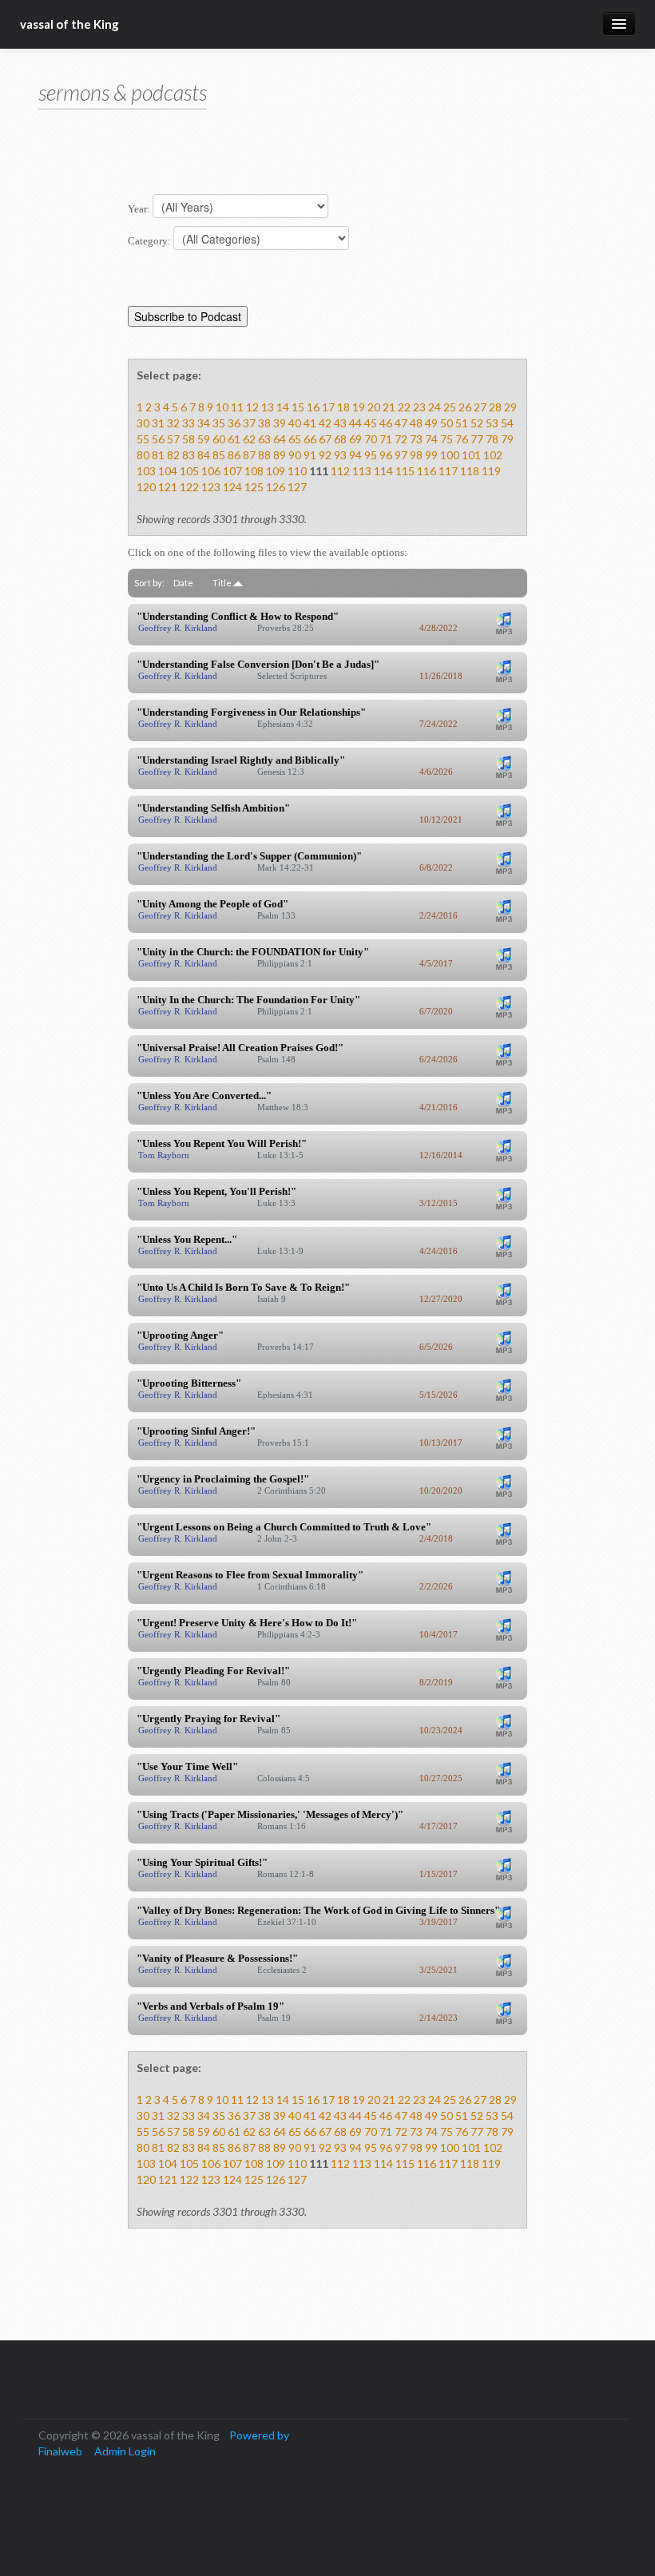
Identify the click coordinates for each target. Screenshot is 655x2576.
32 (173, 423)
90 (295, 455)
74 (431, 439)
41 (310, 423)
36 (234, 423)
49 (431, 423)
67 (325, 439)
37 (249, 423)
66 (310, 439)
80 (143, 455)
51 (462, 423)
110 (297, 471)
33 (189, 423)
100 (450, 455)
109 (276, 471)
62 (249, 439)
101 (471, 455)
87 (249, 455)
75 (447, 439)
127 (297, 487)
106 (211, 471)
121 (168, 487)
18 (343, 407)
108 (254, 471)
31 (158, 423)
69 (355, 439)
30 (143, 423)
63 (264, 439)
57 (173, 439)
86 (234, 455)
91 (310, 455)
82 (173, 455)
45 (371, 423)
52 (477, 423)
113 (362, 471)
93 (340, 455)
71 (386, 439)
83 (189, 455)
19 (359, 407)
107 (232, 471)
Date (183, 583)
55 (143, 439)
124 (232, 487)
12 (252, 407)
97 (401, 455)
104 (168, 471)
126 (276, 487)
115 (405, 471)
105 (189, 471)
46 (386, 423)
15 (298, 407)
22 (404, 407)
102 (493, 455)
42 (325, 423)
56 (158, 439)
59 (204, 439)
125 (254, 487)
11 (237, 407)
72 (401, 439)
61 (234, 439)
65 (295, 439)
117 (448, 471)
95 (371, 455)
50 (447, 423)
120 (146, 487)
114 (383, 471)
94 (355, 455)
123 (211, 487)
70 (371, 439)
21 (389, 407)
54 (507, 423)
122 (189, 487)
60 (219, 439)
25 (450, 407)
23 (419, 407)
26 (465, 407)
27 (480, 407)
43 (340, 423)
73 (416, 439)
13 (268, 407)
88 (264, 455)
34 (204, 423)
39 (280, 423)
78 (492, 439)
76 (462, 439)
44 (355, 423)
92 (325, 455)
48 (416, 423)
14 (283, 407)
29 (510, 407)
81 (158, 455)
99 (431, 455)
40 (295, 423)
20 (374, 407)
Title (223, 583)
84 (204, 455)
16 (313, 407)
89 (280, 455)
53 (492, 423)
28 (495, 407)
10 (222, 407)
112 (340, 471)
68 (340, 439)
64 (280, 439)
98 (416, 455)
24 (435, 407)
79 (507, 439)
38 (264, 423)
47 (401, 423)
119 (491, 471)
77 (477, 439)
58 (189, 439)
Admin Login (125, 2451)
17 (328, 407)
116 (427, 471)
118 (470, 471)
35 (219, 423)
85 (219, 455)
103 (146, 471)
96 (386, 455)
